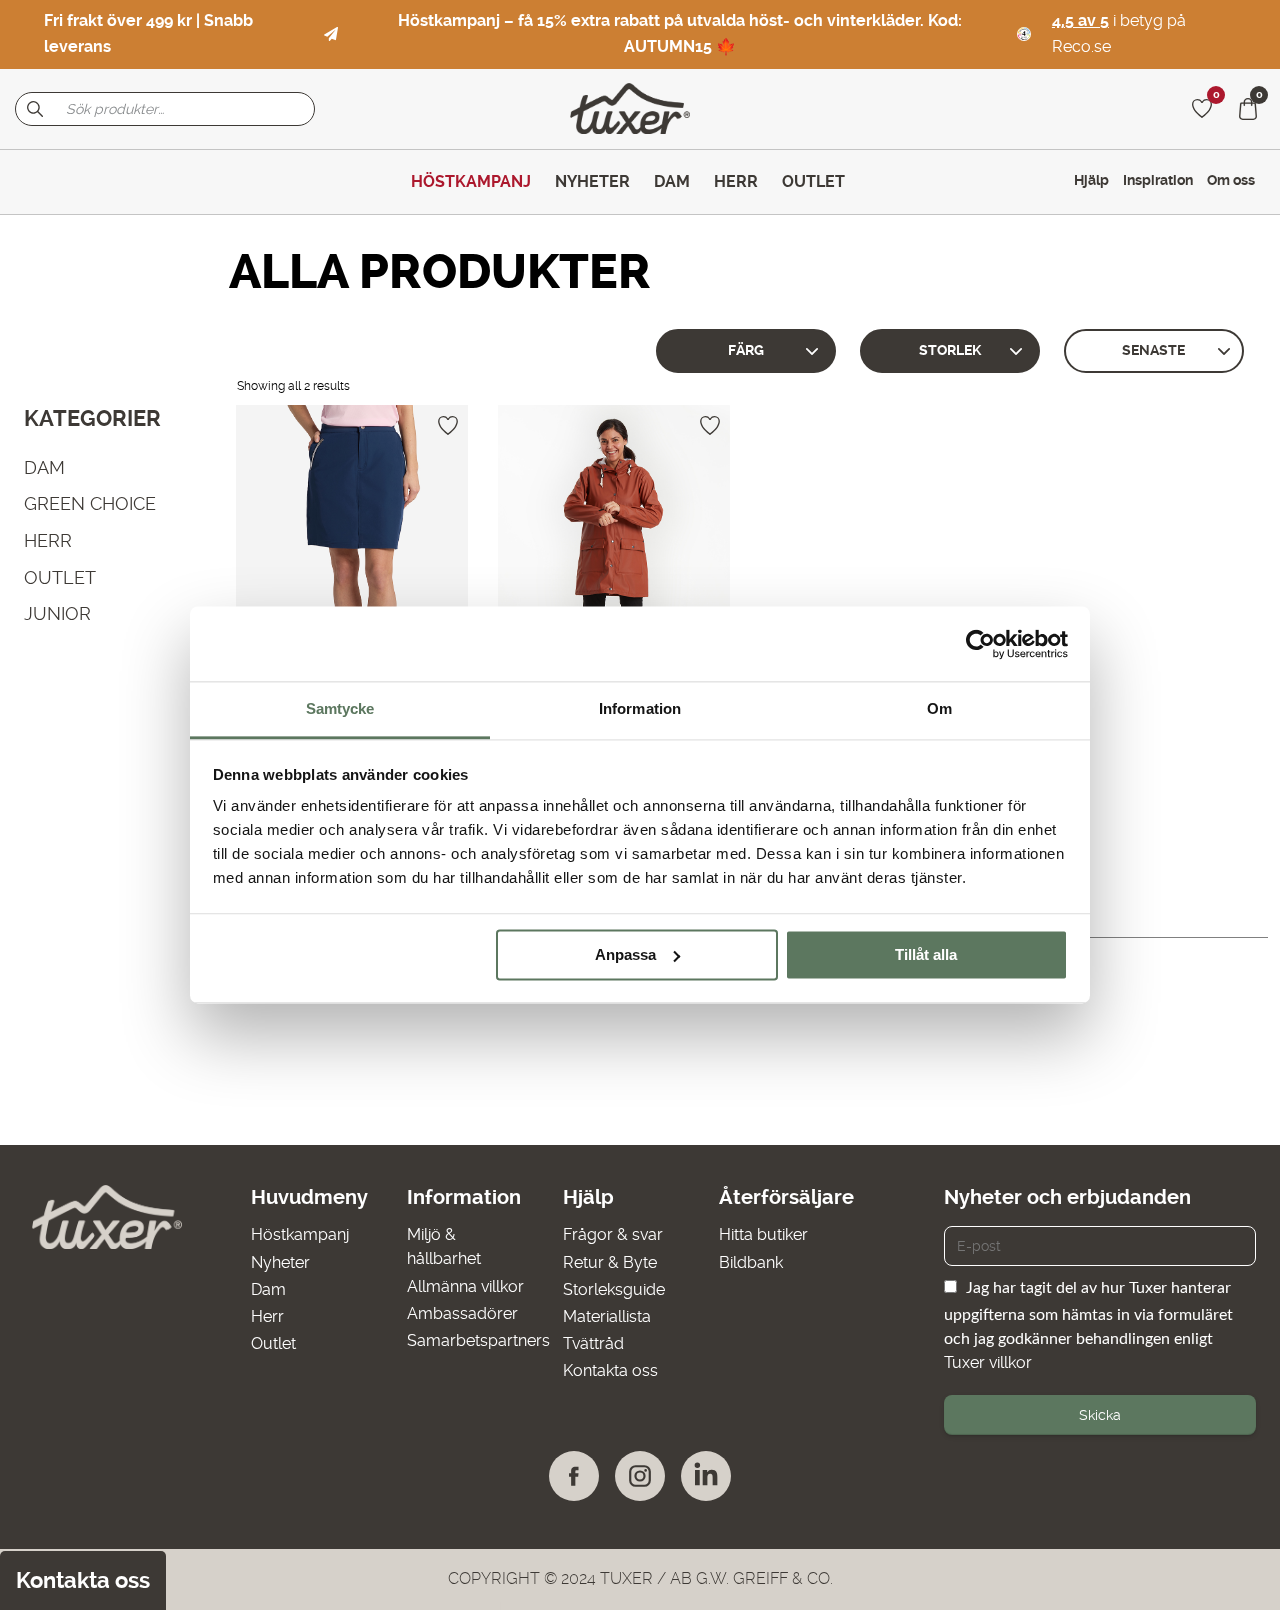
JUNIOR (57, 613)
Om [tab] (939, 708)
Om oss (1231, 180)
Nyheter (280, 1262)
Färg (746, 350)
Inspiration (1158, 180)
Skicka (1100, 1415)
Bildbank (751, 1262)
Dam (268, 1289)
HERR (48, 540)
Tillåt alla (926, 954)
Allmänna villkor (465, 1286)
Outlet (273, 1343)
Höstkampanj (300, 1234)
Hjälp (1091, 180)
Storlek (950, 350)
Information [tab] (640, 708)
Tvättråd (593, 1343)
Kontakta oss (610, 1370)
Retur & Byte (610, 1262)
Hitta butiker (763, 1234)
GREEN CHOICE (90, 503)
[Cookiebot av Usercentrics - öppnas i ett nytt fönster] (980, 644)
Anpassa (625, 954)
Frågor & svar (613, 1234)
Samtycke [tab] (340, 708)
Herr (267, 1316)
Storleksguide (614, 1289)
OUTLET (60, 576)
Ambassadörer (462, 1313)
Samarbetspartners (478, 1340)
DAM (44, 466)
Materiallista (607, 1316)
